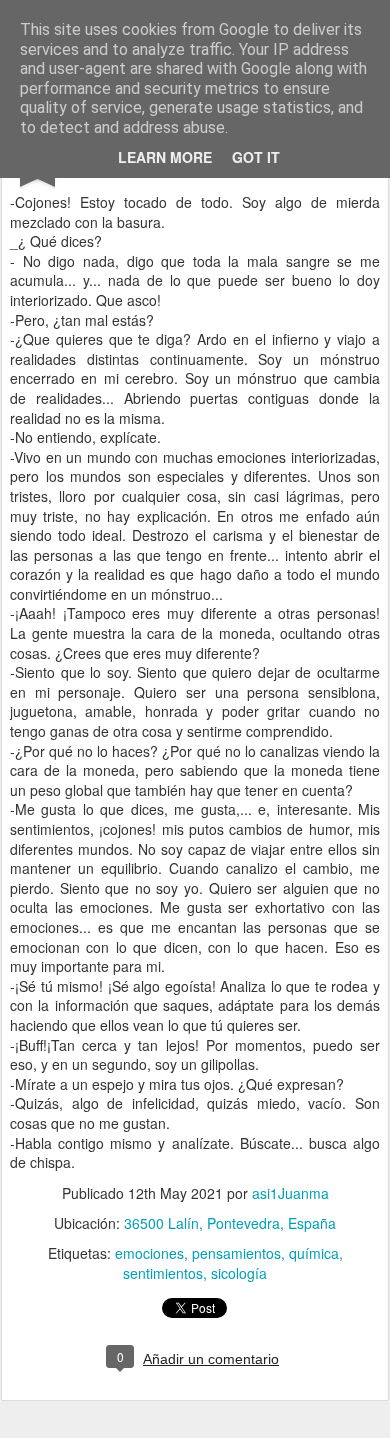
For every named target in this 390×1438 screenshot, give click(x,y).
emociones (149, 1253)
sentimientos (163, 1273)
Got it (256, 157)
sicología (239, 1273)
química (314, 1253)
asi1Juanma (290, 1193)
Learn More (165, 157)
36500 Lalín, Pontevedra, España (230, 1223)
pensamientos (236, 1253)
